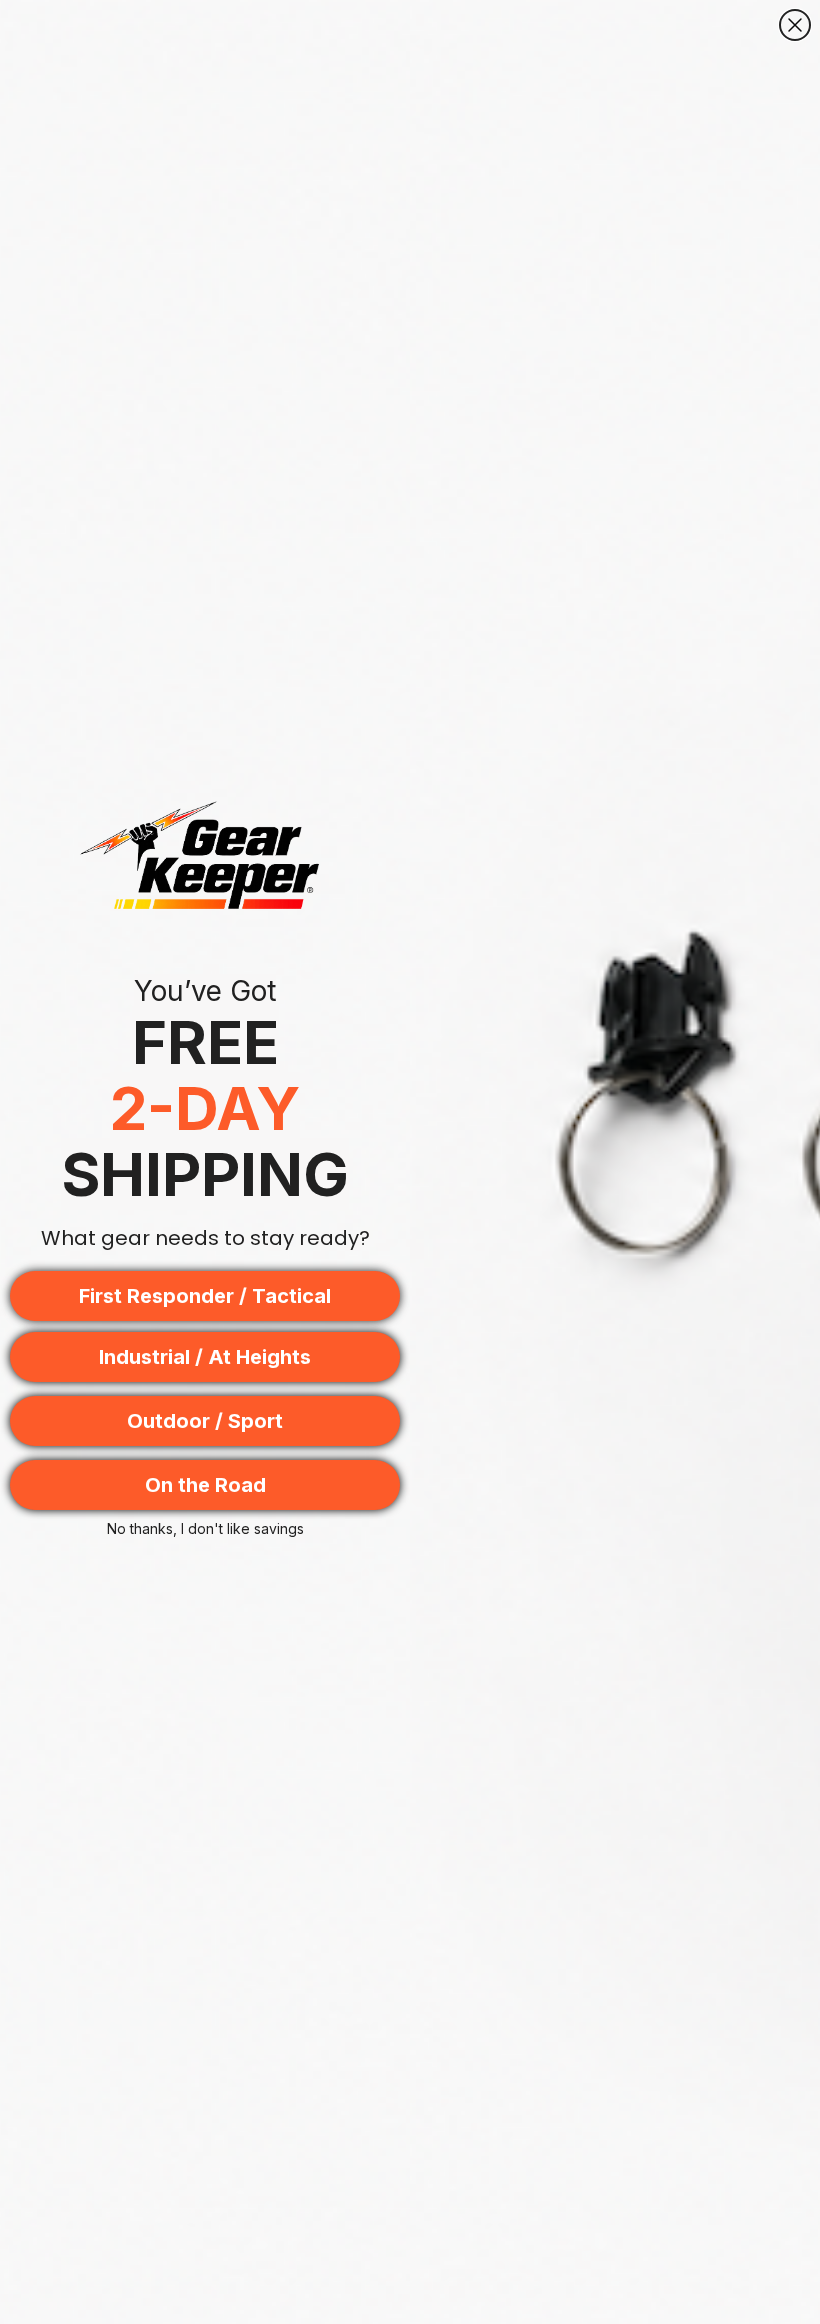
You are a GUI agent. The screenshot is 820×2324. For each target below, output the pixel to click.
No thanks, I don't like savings (205, 1528)
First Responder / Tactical (205, 1296)
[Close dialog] (795, 25)
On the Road (205, 1485)
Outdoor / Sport (205, 1421)
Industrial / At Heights (205, 1357)
